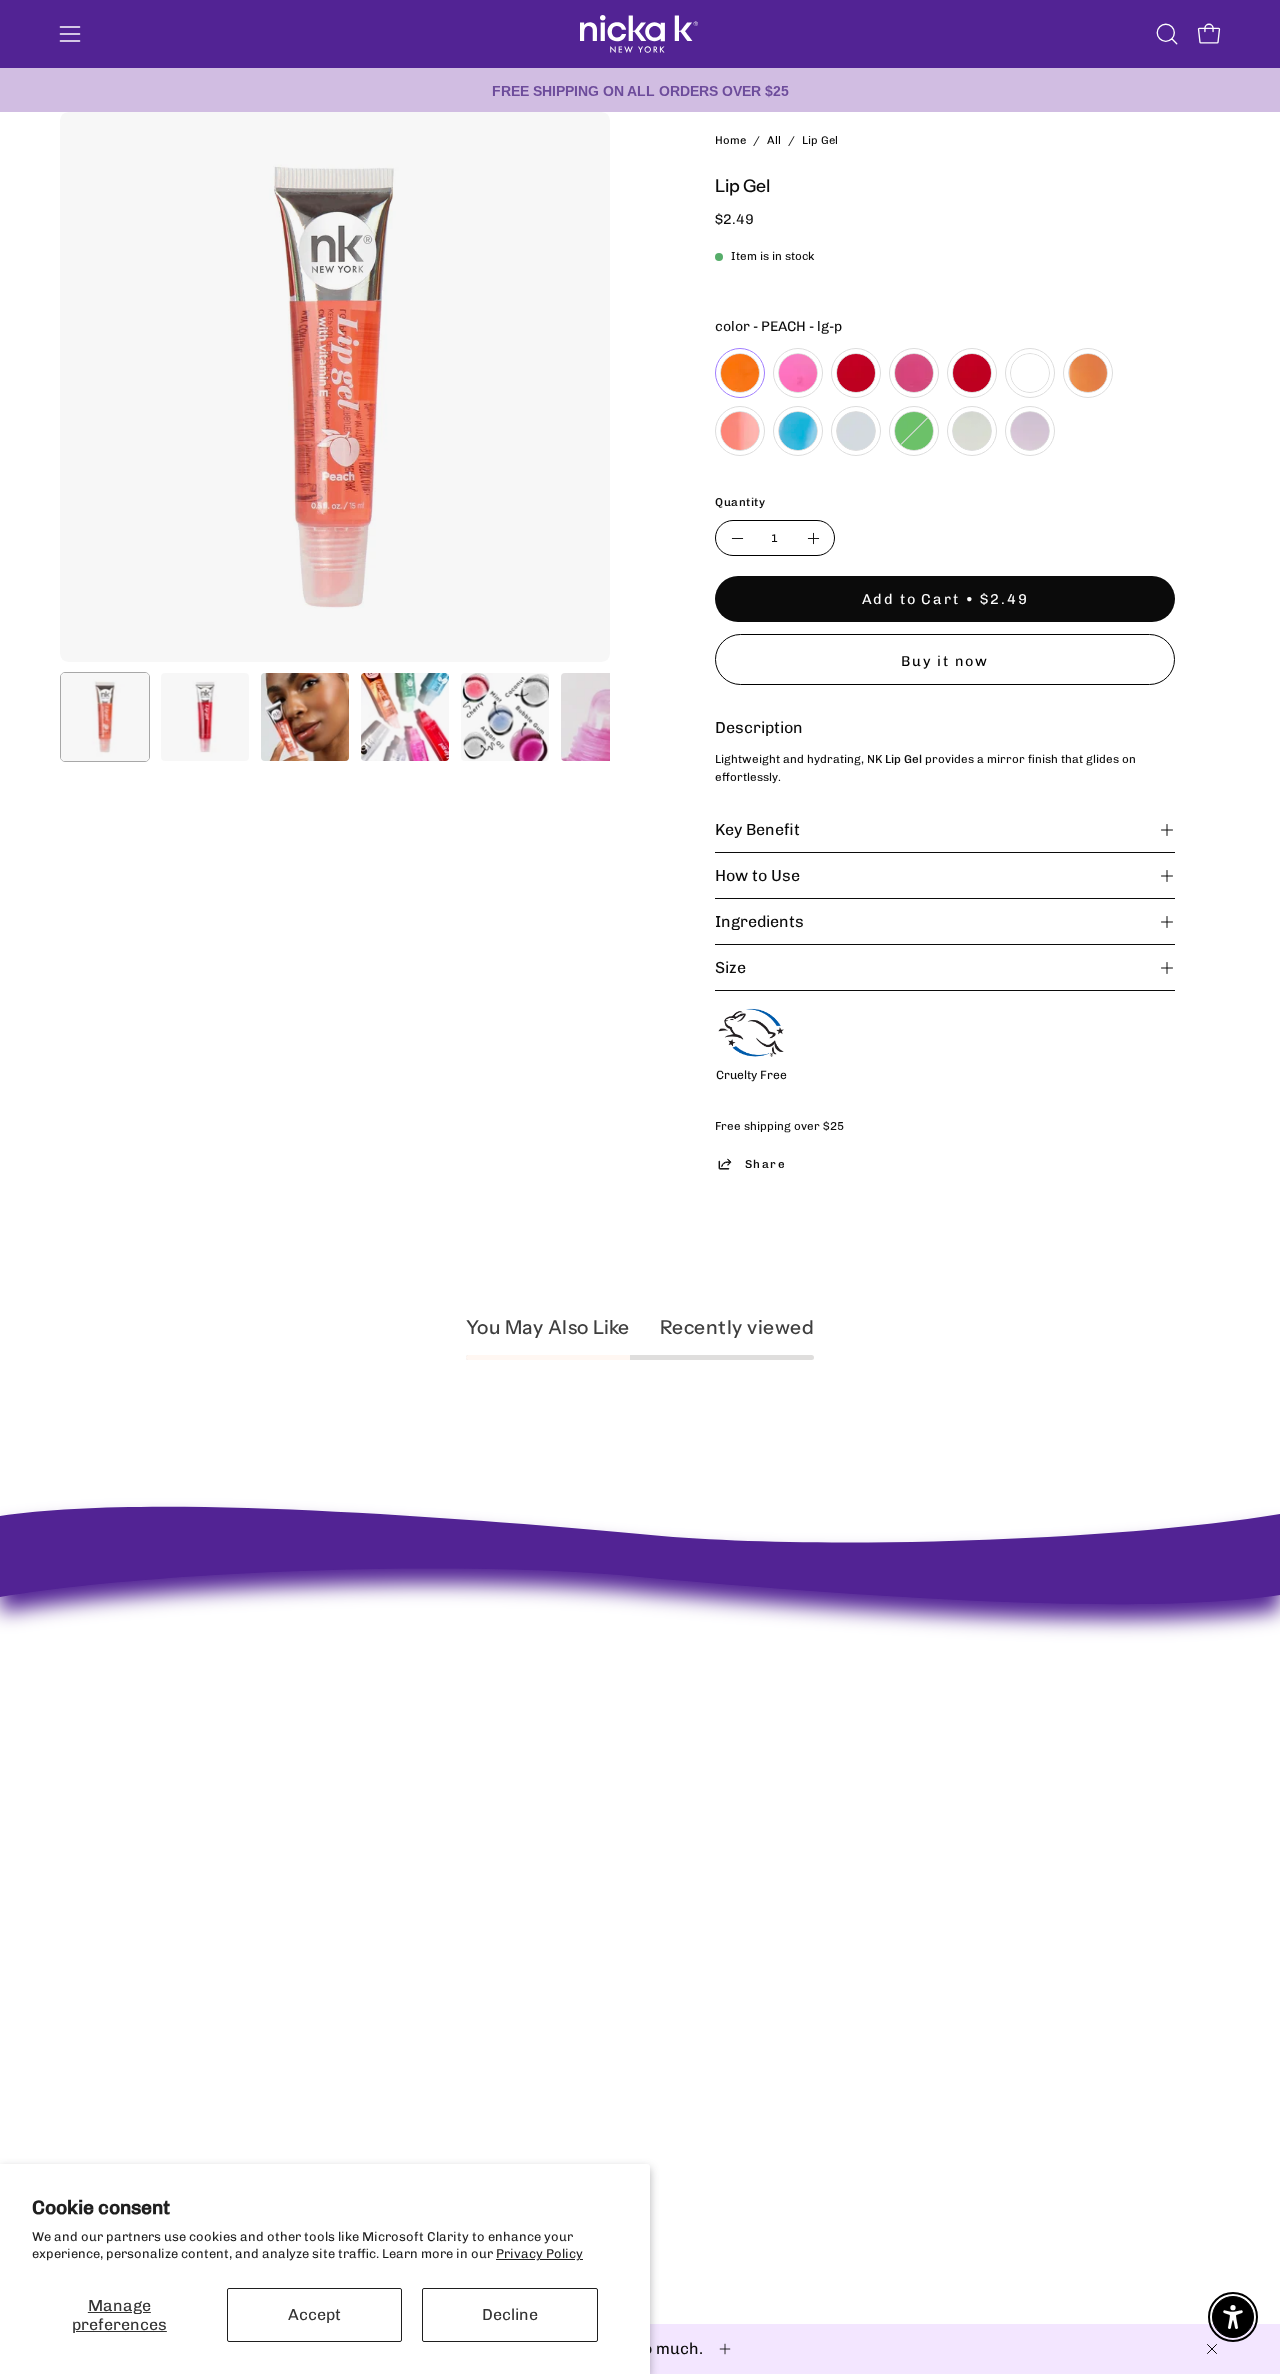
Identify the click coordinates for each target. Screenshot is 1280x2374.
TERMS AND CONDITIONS (438, 1736)
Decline (510, 2314)
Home (730, 140)
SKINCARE (632, 1710)
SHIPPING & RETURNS (427, 1631)
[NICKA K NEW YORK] (640, 34)
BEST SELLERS (644, 1657)
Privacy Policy (539, 2253)
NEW (614, 1631)
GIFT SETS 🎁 (640, 1815)
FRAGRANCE (639, 1736)
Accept (314, 2314)
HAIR (616, 1762)
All (774, 140)
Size (730, 967)
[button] (1167, 34)
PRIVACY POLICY (412, 1657)
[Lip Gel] (105, 717)
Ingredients (759, 921)
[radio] (740, 373)
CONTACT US (399, 1683)
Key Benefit (757, 829)
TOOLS (620, 1789)
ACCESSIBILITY (408, 1710)
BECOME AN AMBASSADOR (144, 1614)
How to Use (757, 875)
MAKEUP (627, 1683)
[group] (640, 90)
